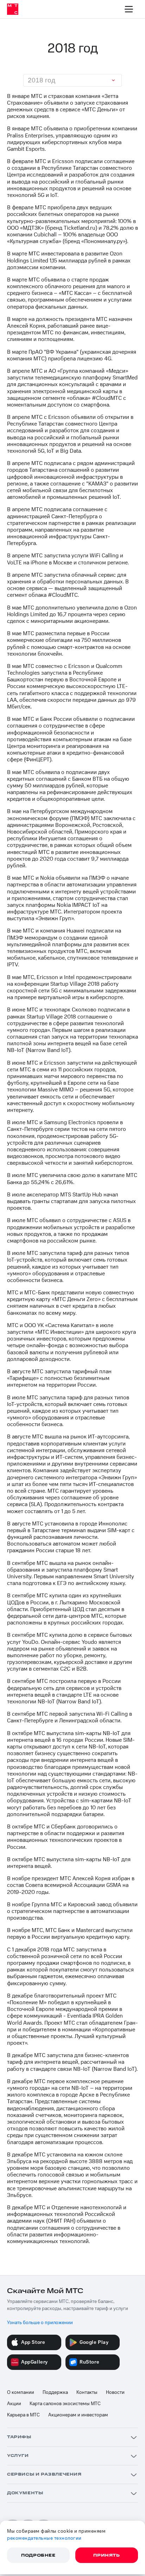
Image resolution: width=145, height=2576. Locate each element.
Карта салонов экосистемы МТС (65, 2404)
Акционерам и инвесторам (78, 2415)
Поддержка (55, 2392)
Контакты (87, 2392)
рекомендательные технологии (44, 2538)
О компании (21, 2392)
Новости (115, 2392)
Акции (14, 2404)
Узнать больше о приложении (40, 2323)
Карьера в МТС (23, 2415)
